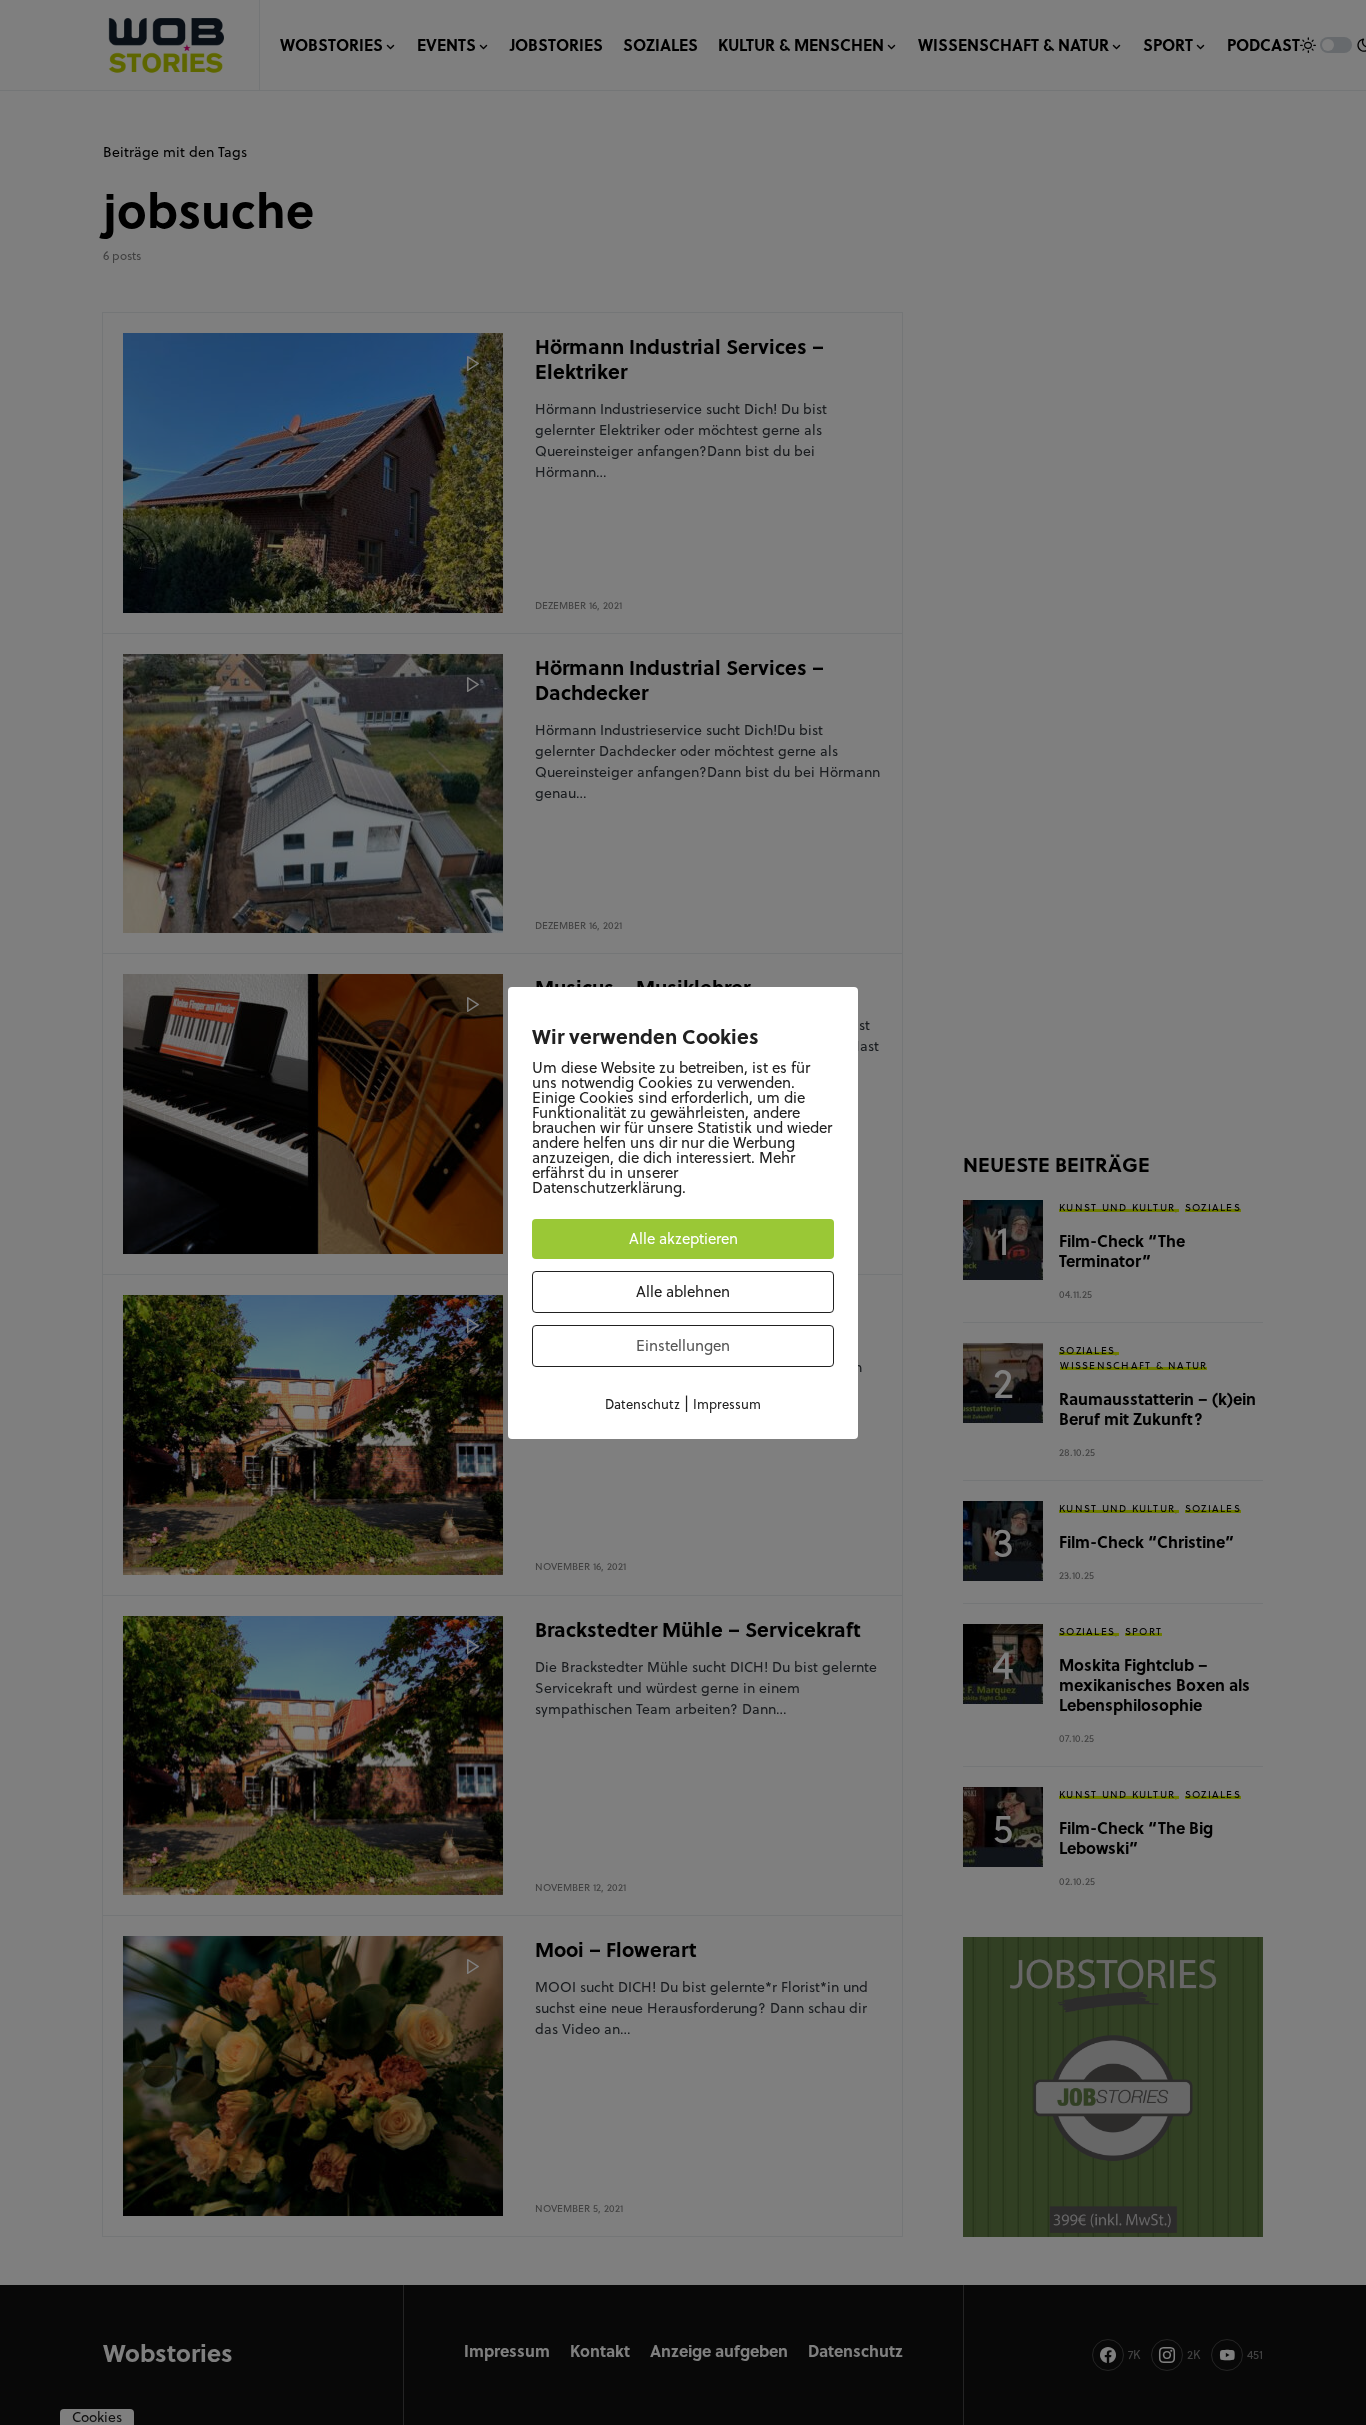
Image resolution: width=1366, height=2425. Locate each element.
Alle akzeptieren (683, 1238)
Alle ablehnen (683, 1291)
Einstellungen (683, 1345)
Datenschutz (642, 1404)
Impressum (727, 1404)
